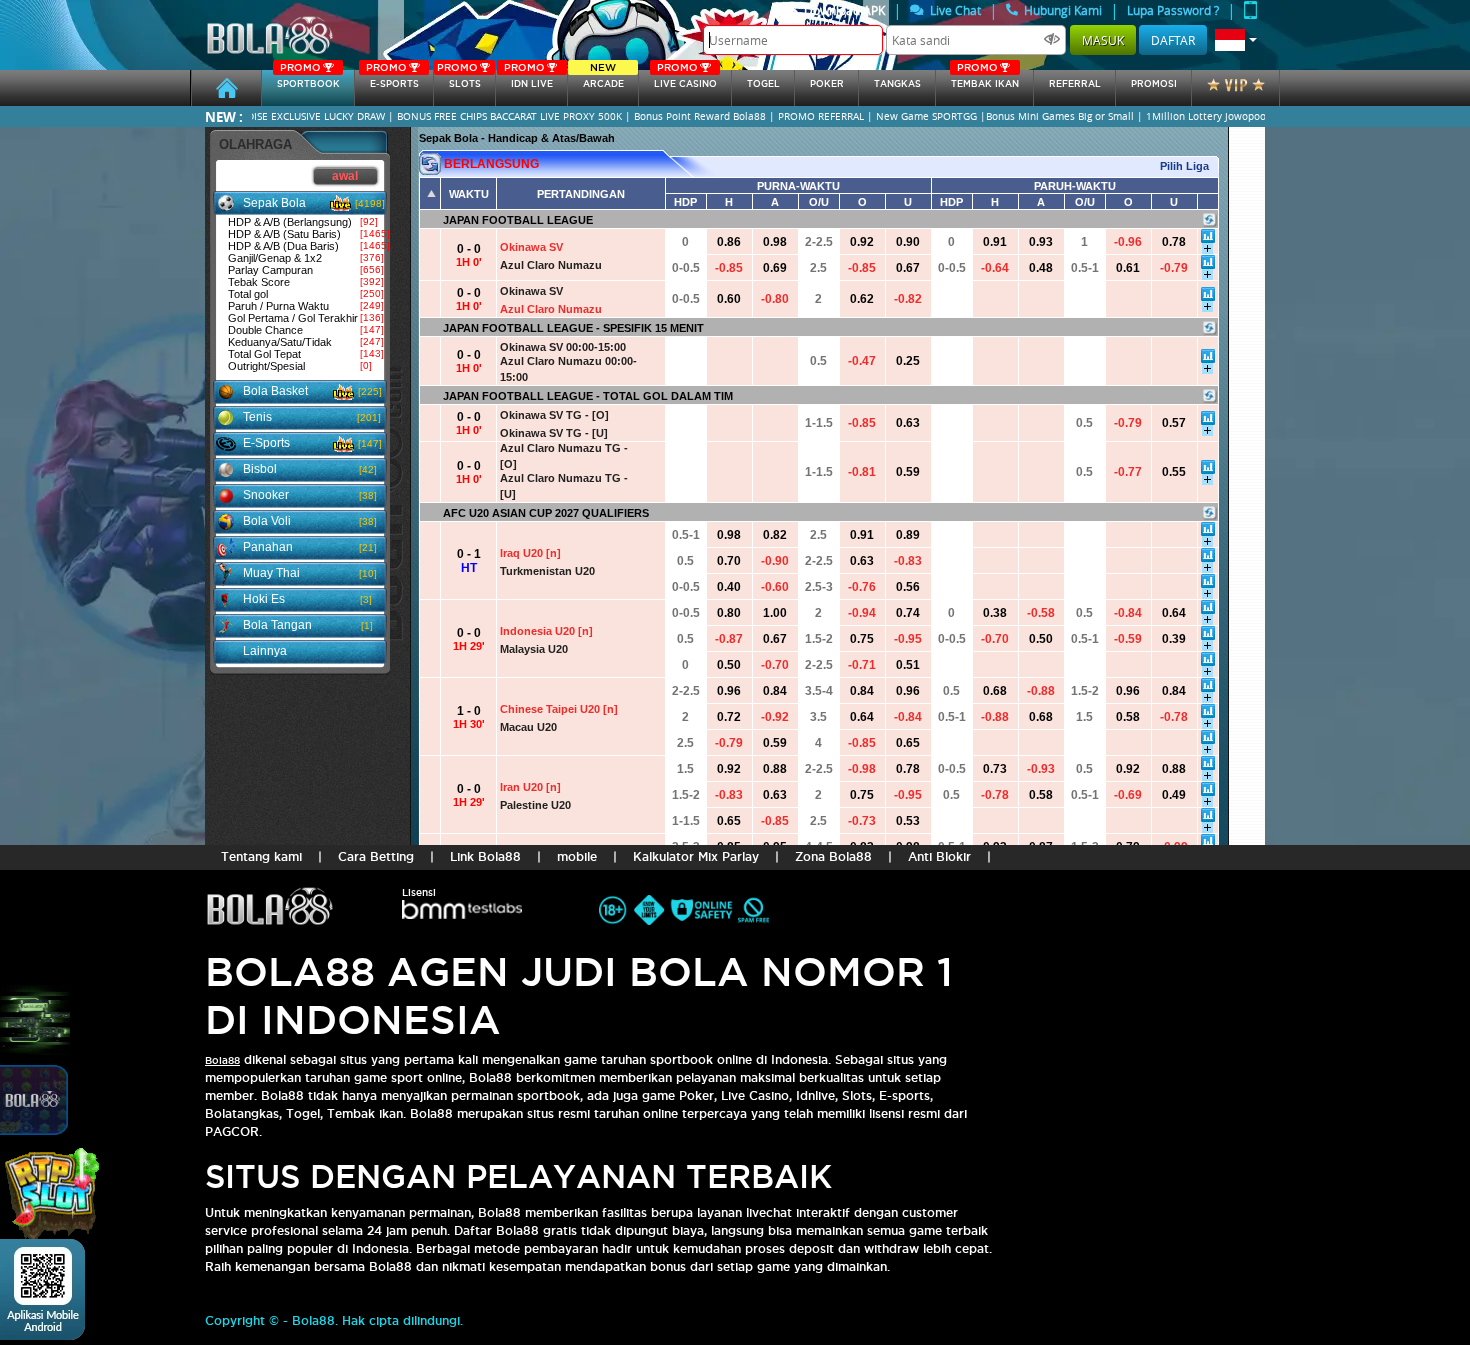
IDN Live (528, 79)
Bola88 (222, 1060)
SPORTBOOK (308, 79)
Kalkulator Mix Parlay (696, 856)
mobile (577, 856)
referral (1075, 84)
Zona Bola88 (833, 856)
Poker (827, 84)
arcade (603, 79)
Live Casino (685, 79)
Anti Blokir (939, 856)
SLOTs (459, 79)
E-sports (392, 79)
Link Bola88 (485, 856)
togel (763, 84)
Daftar (1173, 40)
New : (224, 116)
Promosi (1154, 84)
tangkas (897, 84)
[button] (1236, 40)
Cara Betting (376, 856)
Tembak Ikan (985, 79)
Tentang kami (261, 856)
